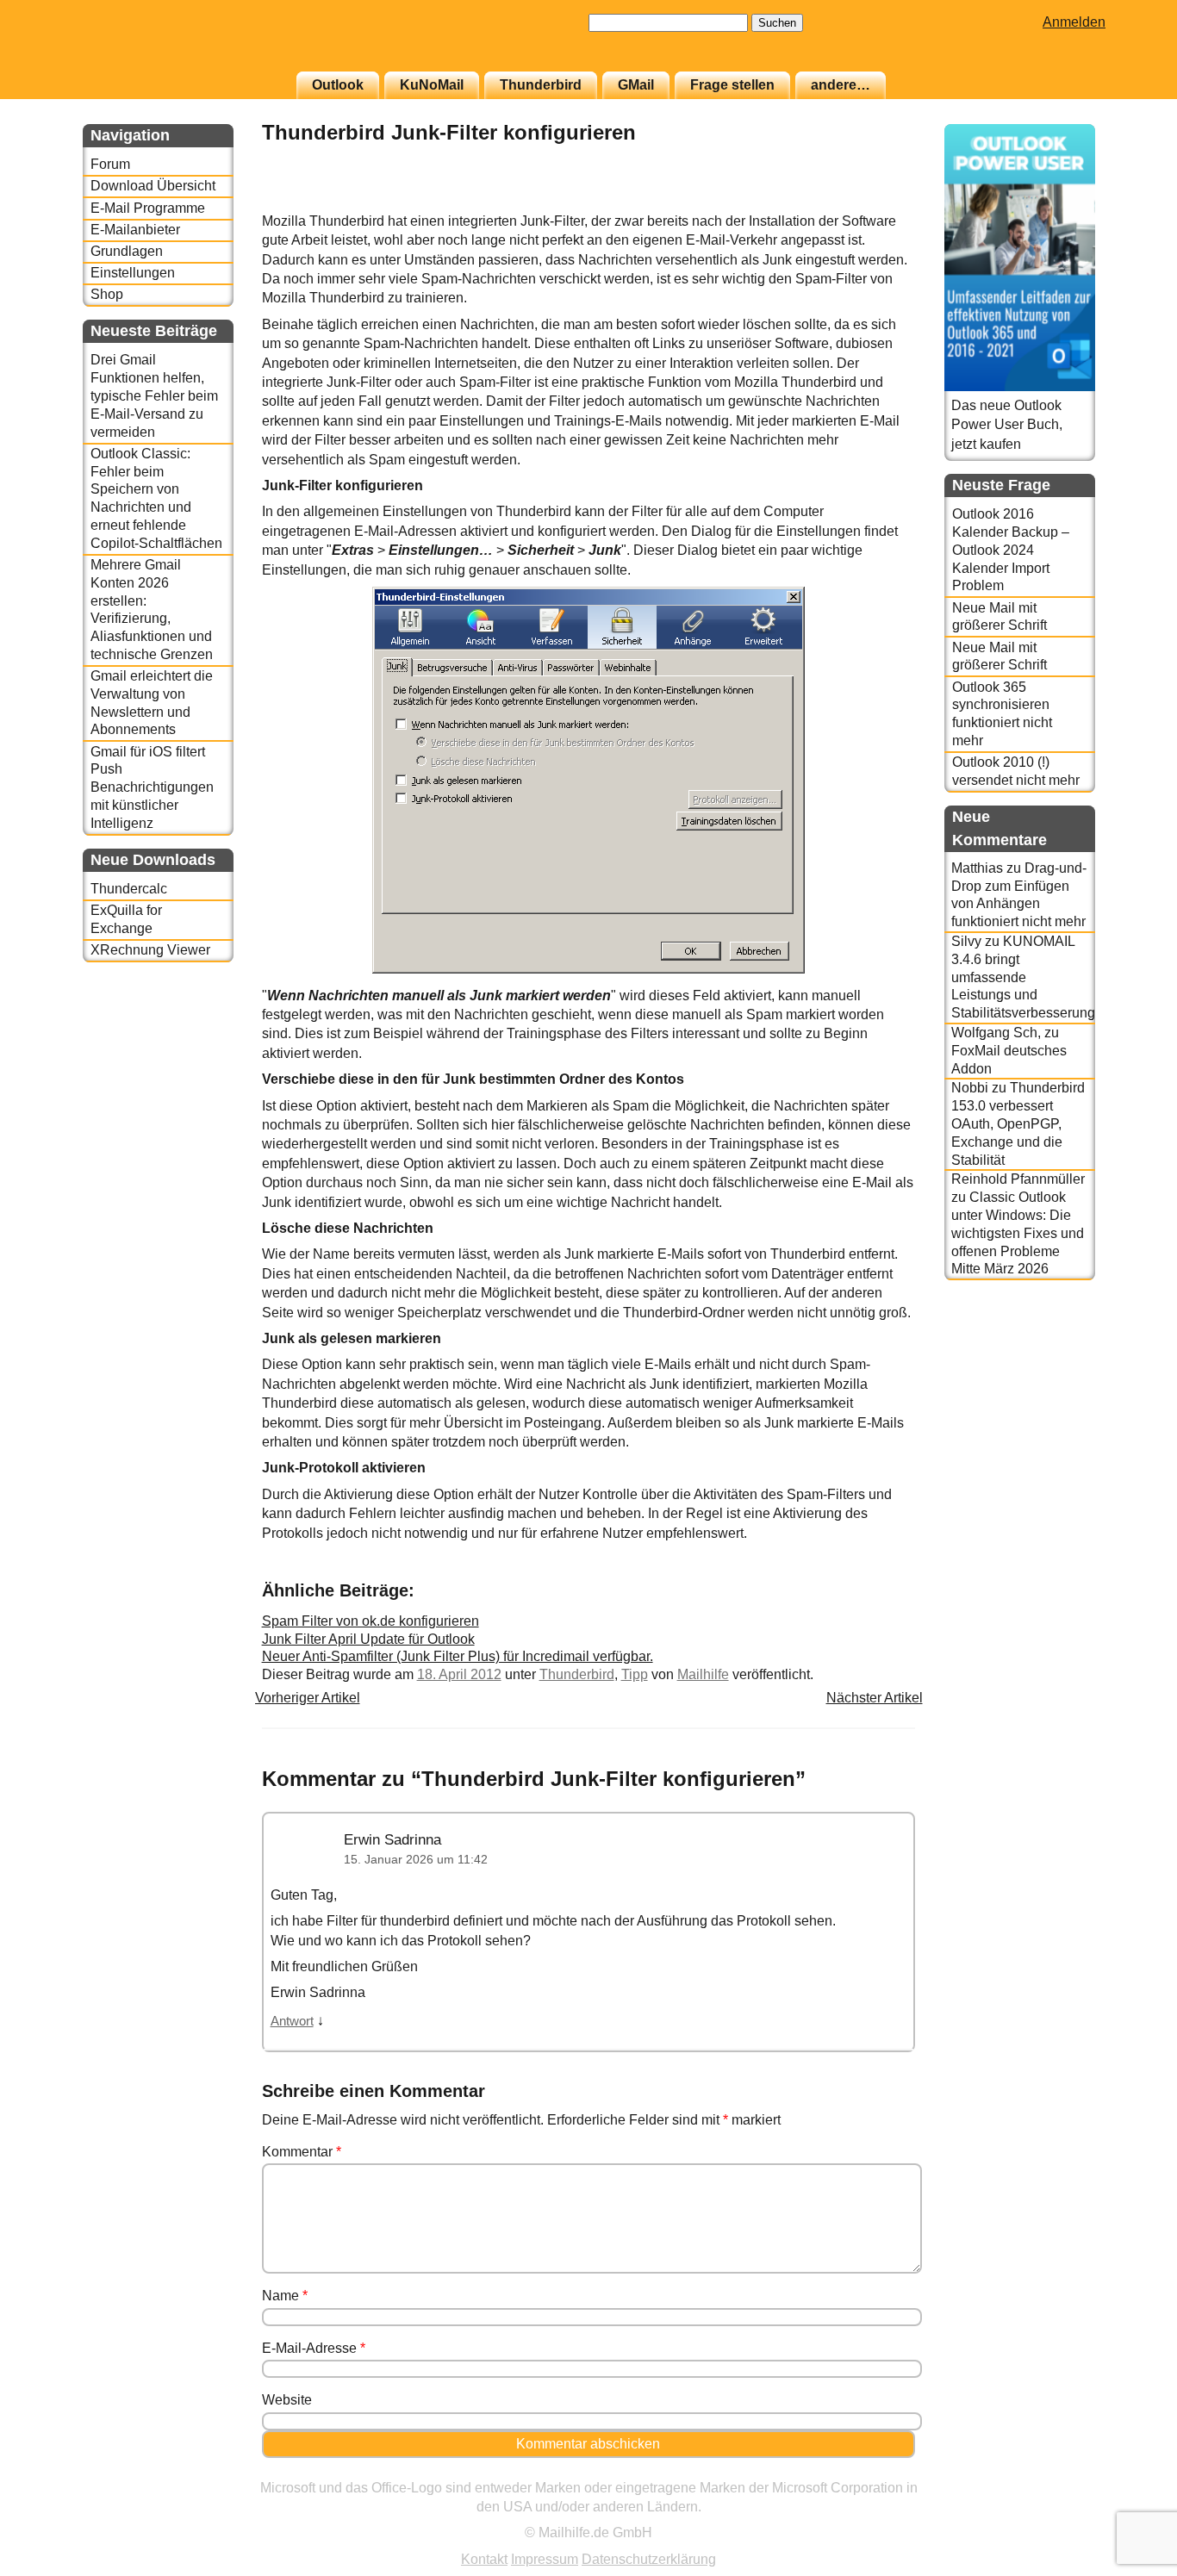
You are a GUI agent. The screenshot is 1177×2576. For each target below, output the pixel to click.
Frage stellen (732, 85)
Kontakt (484, 2559)
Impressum (545, 2559)
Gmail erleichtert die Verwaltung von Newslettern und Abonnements (152, 703)
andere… (841, 85)
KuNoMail (432, 85)
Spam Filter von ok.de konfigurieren (371, 1621)
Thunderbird (541, 85)
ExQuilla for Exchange (126, 919)
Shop (107, 294)
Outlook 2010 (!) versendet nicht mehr (1016, 771)
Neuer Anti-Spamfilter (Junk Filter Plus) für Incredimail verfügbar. (458, 1656)
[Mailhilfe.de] (177, 44)
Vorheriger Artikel (308, 1698)
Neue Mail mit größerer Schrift (1000, 617)
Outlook (338, 85)
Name (285, 2296)
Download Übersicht (153, 186)
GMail (636, 85)
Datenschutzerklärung (649, 2559)
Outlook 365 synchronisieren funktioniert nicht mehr (1002, 714)
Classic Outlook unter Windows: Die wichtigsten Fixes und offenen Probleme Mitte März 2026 (1018, 1233)
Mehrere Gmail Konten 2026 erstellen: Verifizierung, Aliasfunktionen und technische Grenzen (152, 610)
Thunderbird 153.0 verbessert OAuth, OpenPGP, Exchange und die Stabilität (1018, 1123)
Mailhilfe (703, 1674)
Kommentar (302, 2152)
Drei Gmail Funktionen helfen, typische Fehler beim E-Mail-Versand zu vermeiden (154, 395)
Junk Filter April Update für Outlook (368, 1639)
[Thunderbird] (872, 202)
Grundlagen (127, 251)
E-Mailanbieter (135, 230)
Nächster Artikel (875, 1698)
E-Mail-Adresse (314, 2348)
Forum (110, 164)
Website (287, 2400)
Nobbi (970, 1088)
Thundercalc (129, 889)
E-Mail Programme (148, 208)
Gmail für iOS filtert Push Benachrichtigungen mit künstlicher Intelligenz (152, 787)
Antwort (292, 2021)
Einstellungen (133, 273)
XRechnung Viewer (150, 950)
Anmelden (1074, 22)
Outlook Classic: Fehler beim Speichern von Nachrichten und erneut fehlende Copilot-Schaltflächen (156, 498)
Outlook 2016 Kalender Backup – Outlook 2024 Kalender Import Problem (1011, 550)
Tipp (635, 1674)
